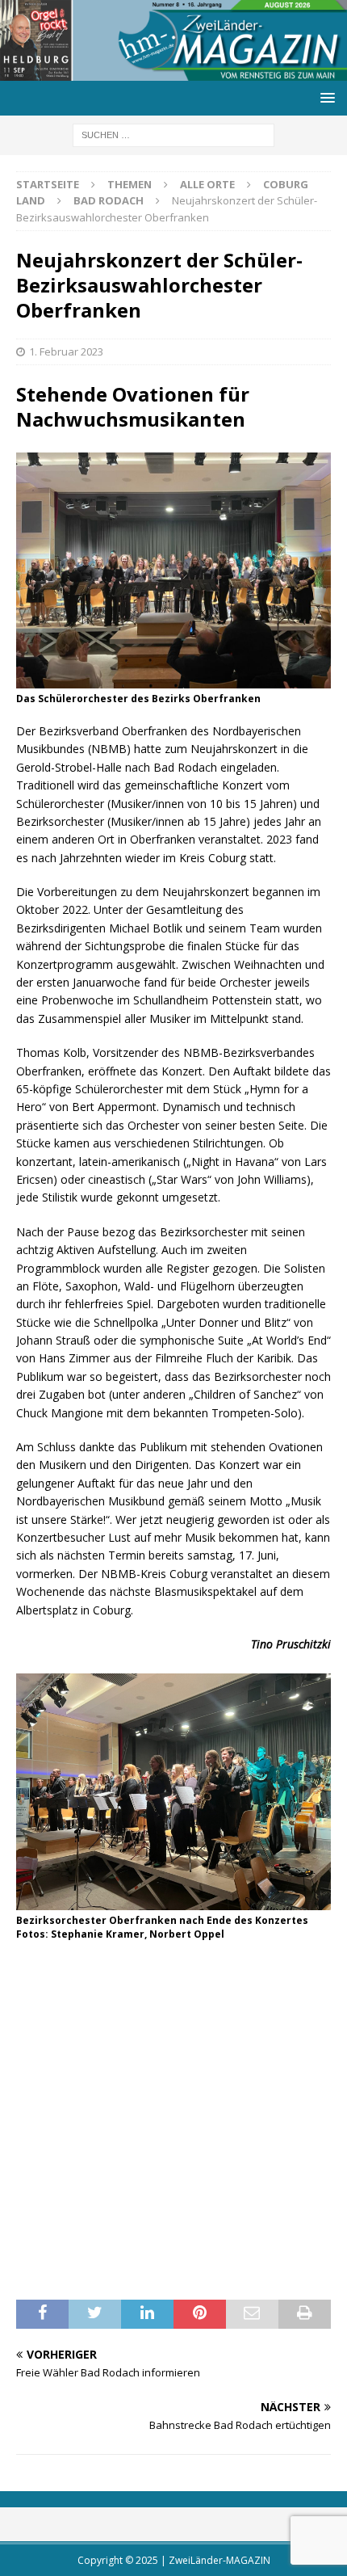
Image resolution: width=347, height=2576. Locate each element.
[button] (325, 97)
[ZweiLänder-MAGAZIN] (173, 71)
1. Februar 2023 (66, 351)
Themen (130, 184)
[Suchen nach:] (173, 134)
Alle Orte (207, 184)
